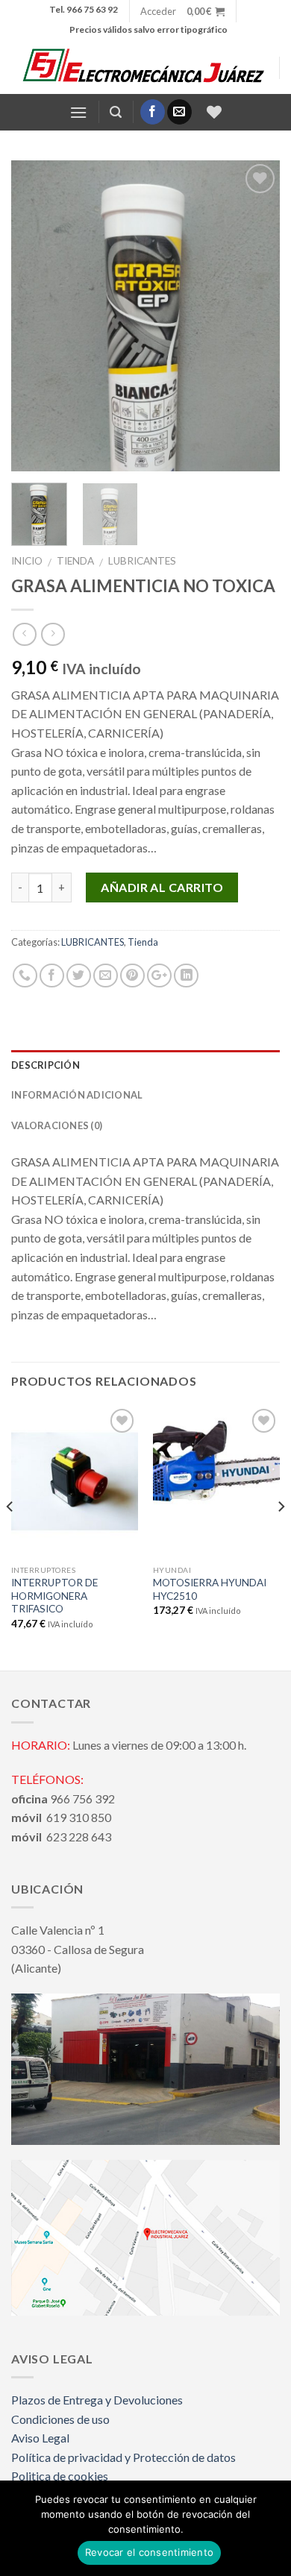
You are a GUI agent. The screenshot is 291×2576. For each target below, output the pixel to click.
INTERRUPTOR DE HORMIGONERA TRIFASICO (54, 1596)
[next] (256, 316)
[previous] (35, 316)
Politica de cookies (60, 2476)
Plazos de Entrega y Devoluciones (97, 2400)
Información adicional (77, 1095)
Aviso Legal (40, 2438)
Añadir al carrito (162, 887)
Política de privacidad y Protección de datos (123, 2457)
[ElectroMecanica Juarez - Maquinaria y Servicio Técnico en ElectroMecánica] (145, 68)
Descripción (46, 1065)
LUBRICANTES (142, 561)
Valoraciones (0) (57, 1125)
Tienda (75, 561)
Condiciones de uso (60, 2419)
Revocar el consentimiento (149, 2552)
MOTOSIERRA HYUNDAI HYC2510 (210, 1589)
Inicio (27, 561)
